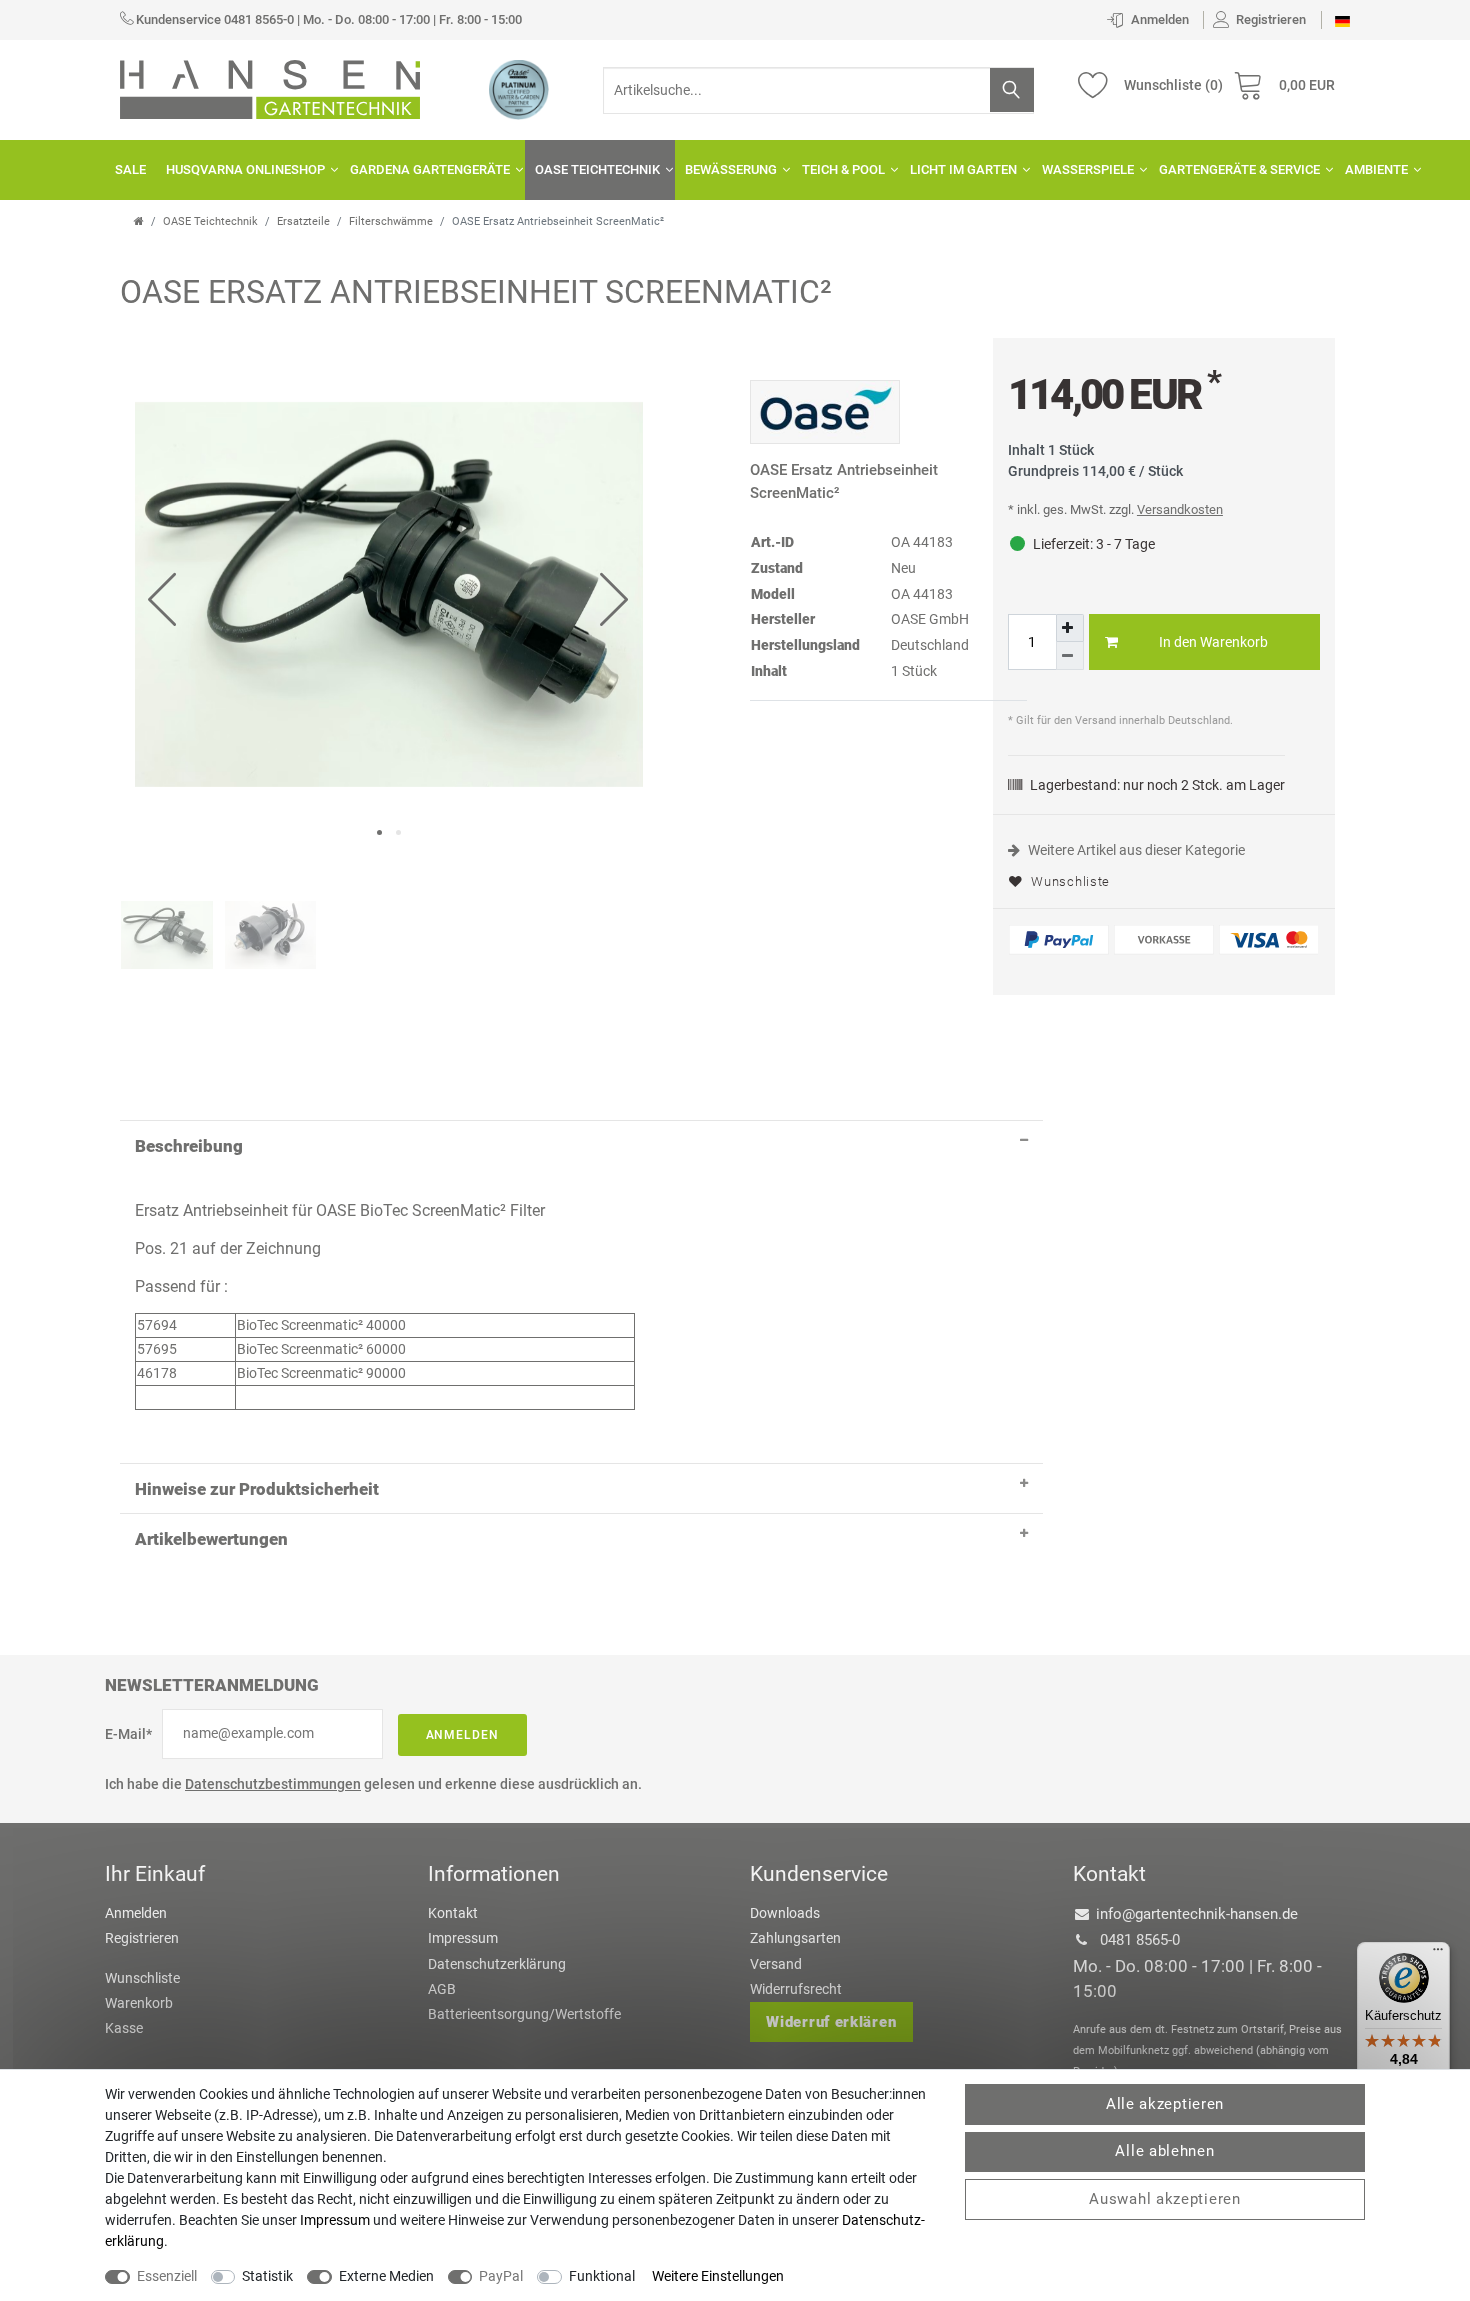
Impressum (463, 1938)
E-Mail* (128, 1734)
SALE (130, 169)
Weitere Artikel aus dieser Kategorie (1135, 850)
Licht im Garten (963, 169)
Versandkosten (1180, 509)
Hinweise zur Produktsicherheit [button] (257, 1489)
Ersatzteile (303, 221)
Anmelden (463, 1735)
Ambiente (1376, 169)
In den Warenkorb (1213, 642)
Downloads (785, 1913)
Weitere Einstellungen (718, 2276)
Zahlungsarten (795, 1938)
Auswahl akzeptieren (1164, 2199)
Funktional (602, 2276)
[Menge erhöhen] (1070, 628)
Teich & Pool (843, 169)
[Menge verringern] (1070, 656)
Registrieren (142, 1938)
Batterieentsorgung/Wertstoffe (524, 2014)
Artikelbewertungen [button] (211, 1539)
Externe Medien (386, 2276)
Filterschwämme (391, 221)
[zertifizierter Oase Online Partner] (519, 89)
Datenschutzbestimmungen (273, 1784)
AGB (442, 1989)
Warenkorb (139, 2003)
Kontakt (453, 1913)
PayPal (501, 2276)
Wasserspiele (1088, 169)
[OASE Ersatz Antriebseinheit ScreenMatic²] (389, 592)
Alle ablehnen (1164, 2151)
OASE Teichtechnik (597, 169)
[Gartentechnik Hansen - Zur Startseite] (270, 88)
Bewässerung (731, 169)
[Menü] (1438, 1954)
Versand (776, 1964)
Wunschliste (1069, 881)
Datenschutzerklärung (497, 1964)
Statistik (267, 2276)
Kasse (124, 2028)
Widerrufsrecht (796, 1989)
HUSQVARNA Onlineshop (245, 169)
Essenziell (167, 2276)
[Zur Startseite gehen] (139, 221)
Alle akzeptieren (1165, 2104)
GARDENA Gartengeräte (430, 169)
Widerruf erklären (831, 2022)
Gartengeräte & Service (1239, 169)
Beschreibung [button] (189, 1146)
